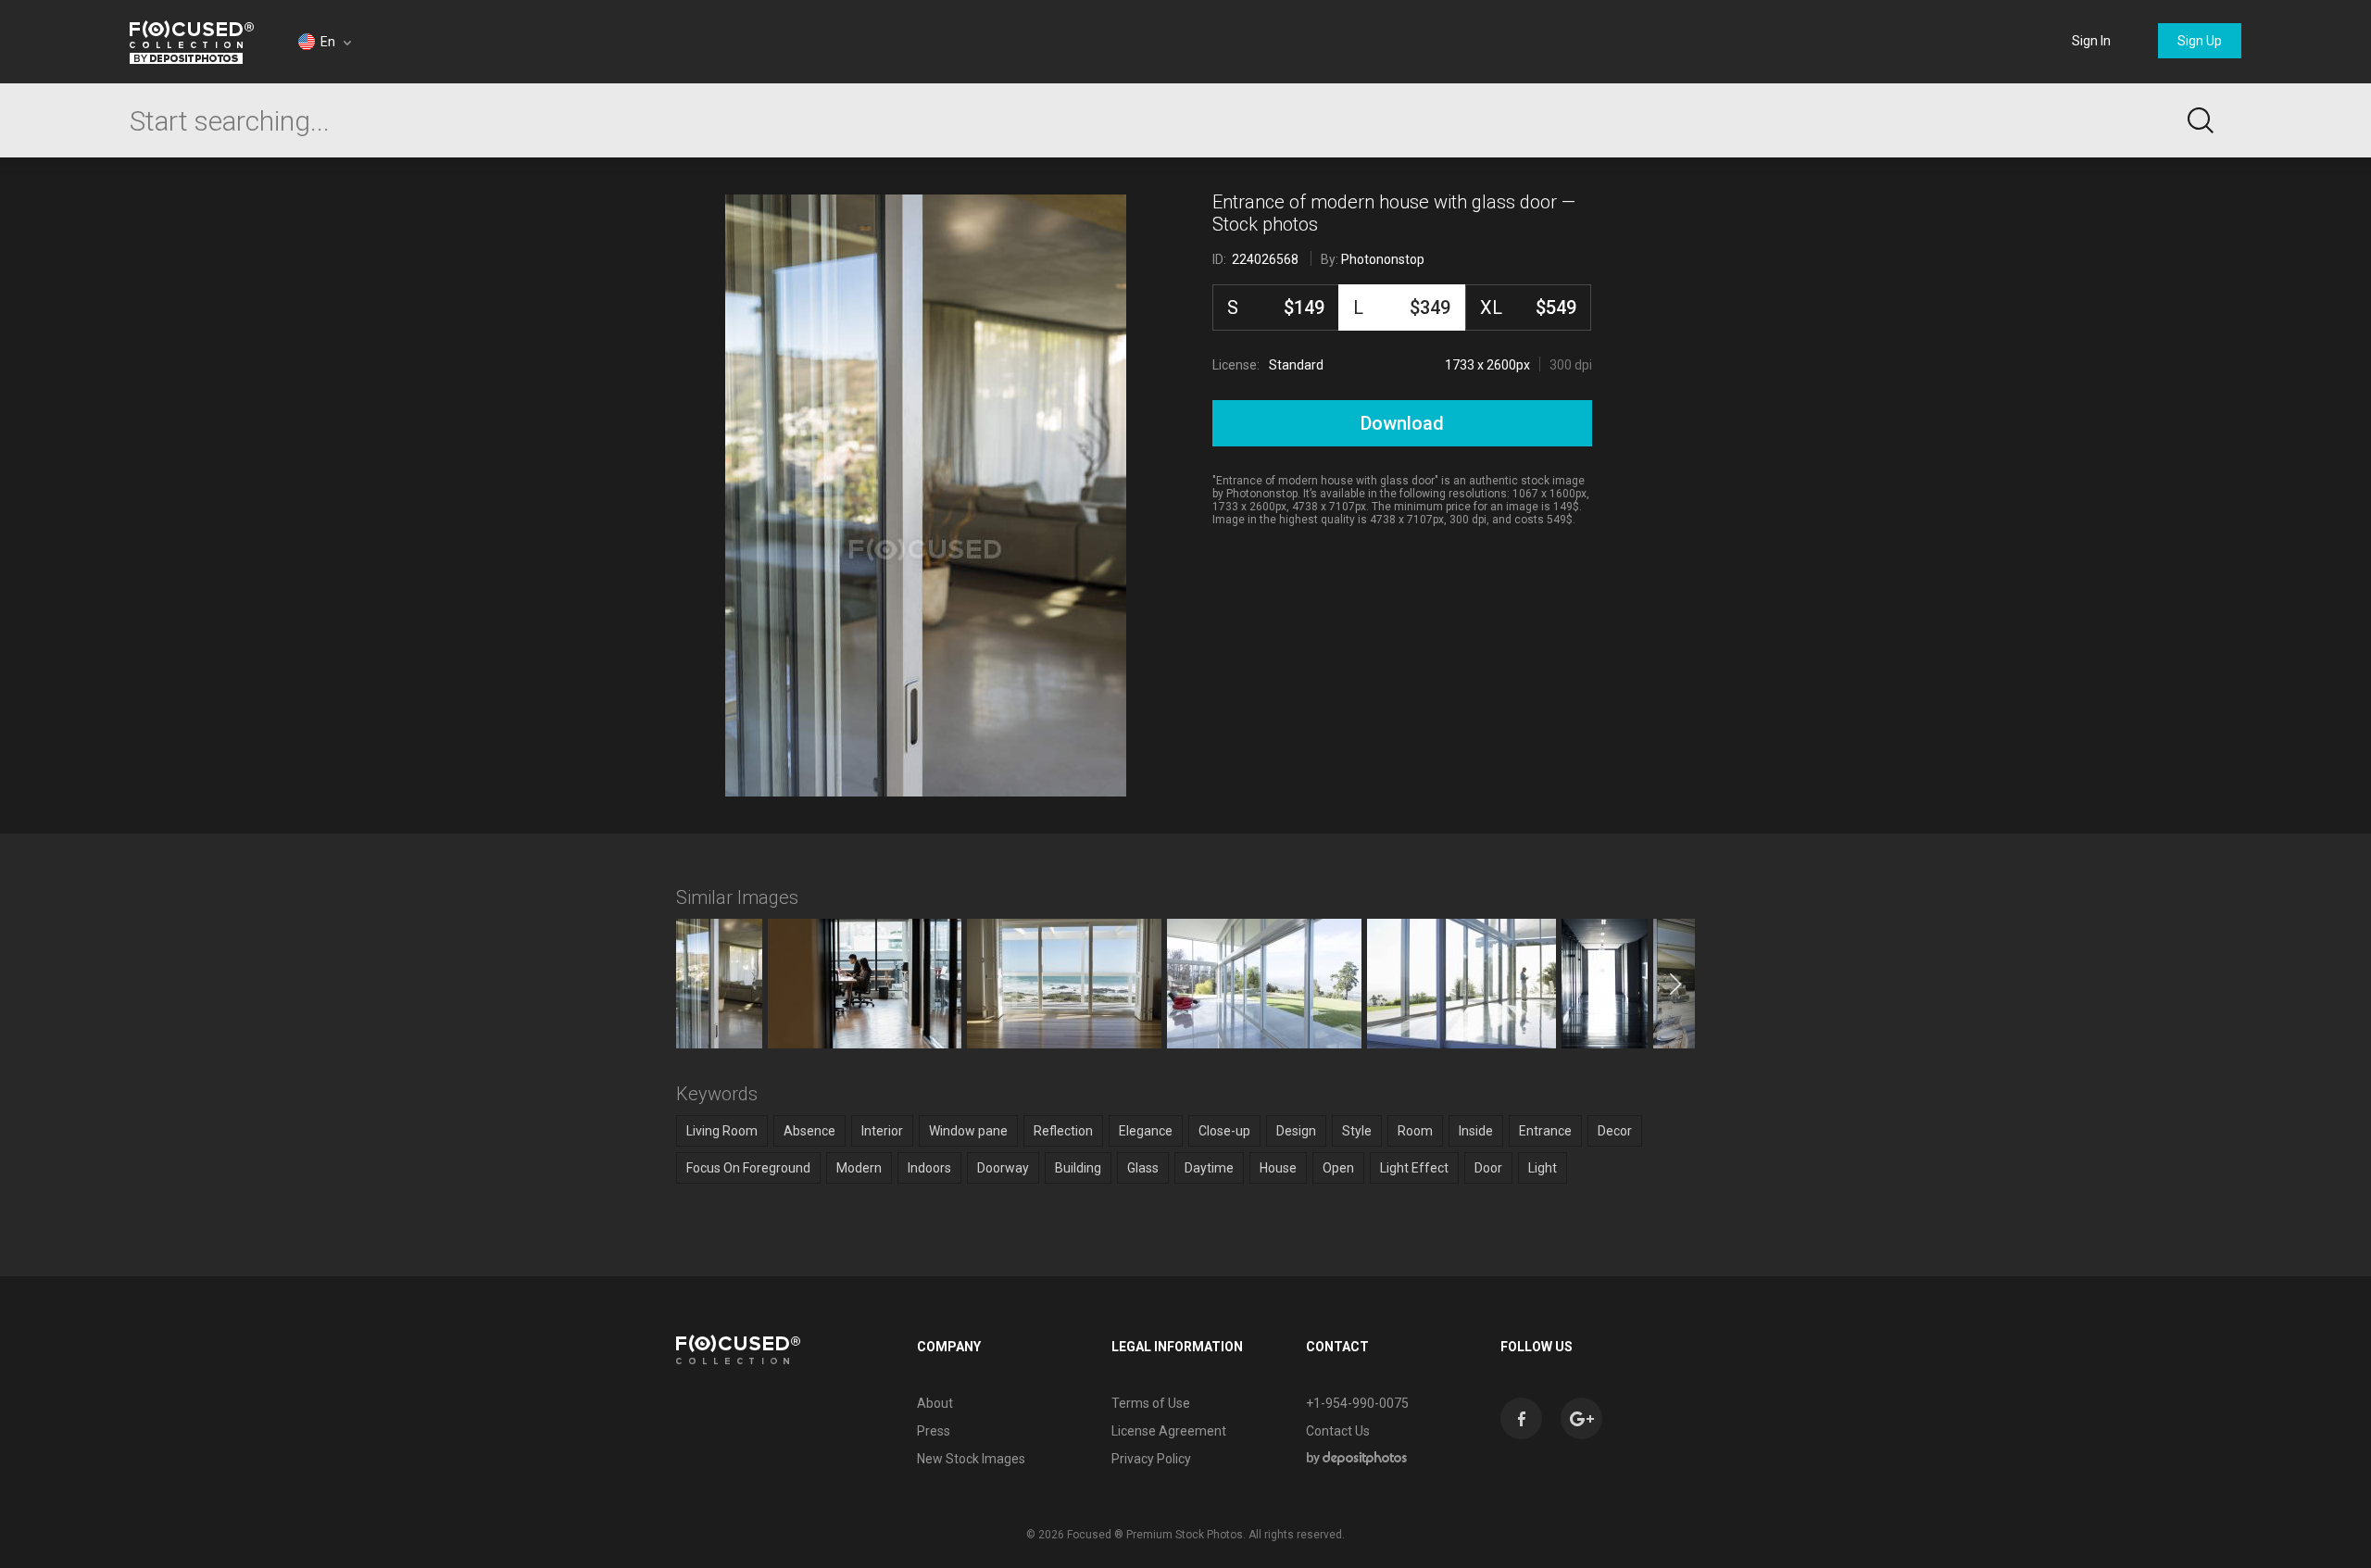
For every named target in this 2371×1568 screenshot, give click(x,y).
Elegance (1146, 1131)
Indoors (929, 1168)
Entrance (1545, 1131)
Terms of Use (1151, 1403)
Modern (859, 1168)
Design (1296, 1131)
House (1278, 1168)
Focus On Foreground (748, 1168)
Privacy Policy (1151, 1459)
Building (1078, 1168)
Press (934, 1431)
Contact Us (1338, 1431)
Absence (809, 1131)
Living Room (722, 1131)
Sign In (2091, 41)
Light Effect (1414, 1168)
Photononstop (1383, 259)
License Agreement (1169, 1431)
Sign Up (2200, 41)
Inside (1476, 1131)
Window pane (968, 1131)
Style (1357, 1131)
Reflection (1063, 1131)
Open (1338, 1168)
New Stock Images (971, 1459)
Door (1488, 1168)
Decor (1615, 1131)
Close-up (1224, 1131)
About (935, 1403)
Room (1415, 1131)
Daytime (1209, 1168)
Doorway (1003, 1168)
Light (1543, 1168)
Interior (882, 1131)
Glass (1143, 1168)
